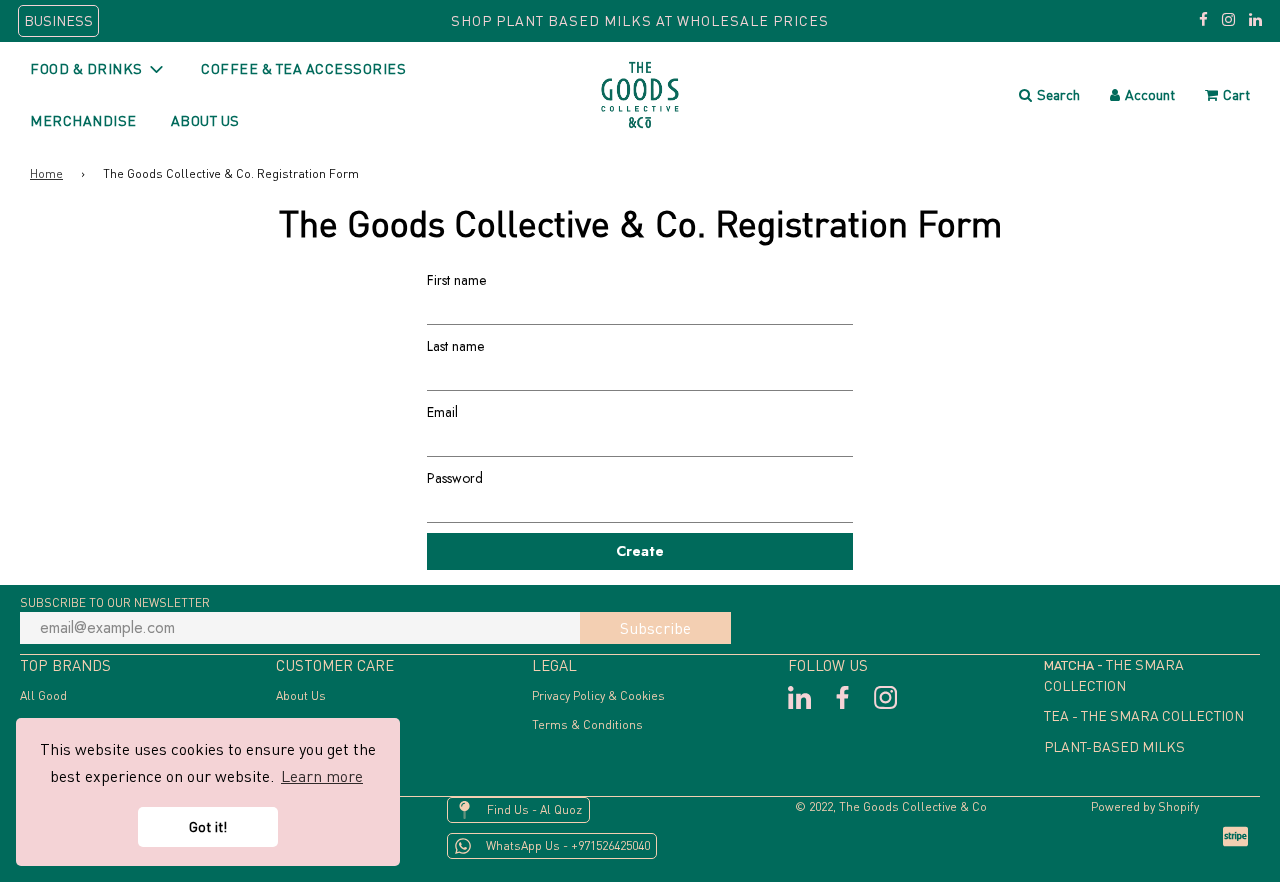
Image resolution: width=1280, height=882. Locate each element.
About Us (301, 695)
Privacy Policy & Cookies (598, 695)
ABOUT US (205, 120)
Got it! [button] (208, 826)
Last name (455, 346)
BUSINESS (58, 20)
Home (46, 173)
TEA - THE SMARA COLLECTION (1144, 715)
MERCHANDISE (83, 120)
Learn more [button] (322, 776)
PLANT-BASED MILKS (1114, 746)
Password (455, 478)
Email (442, 412)
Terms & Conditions (587, 724)
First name (456, 280)
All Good (43, 695)
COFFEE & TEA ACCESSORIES (303, 68)
